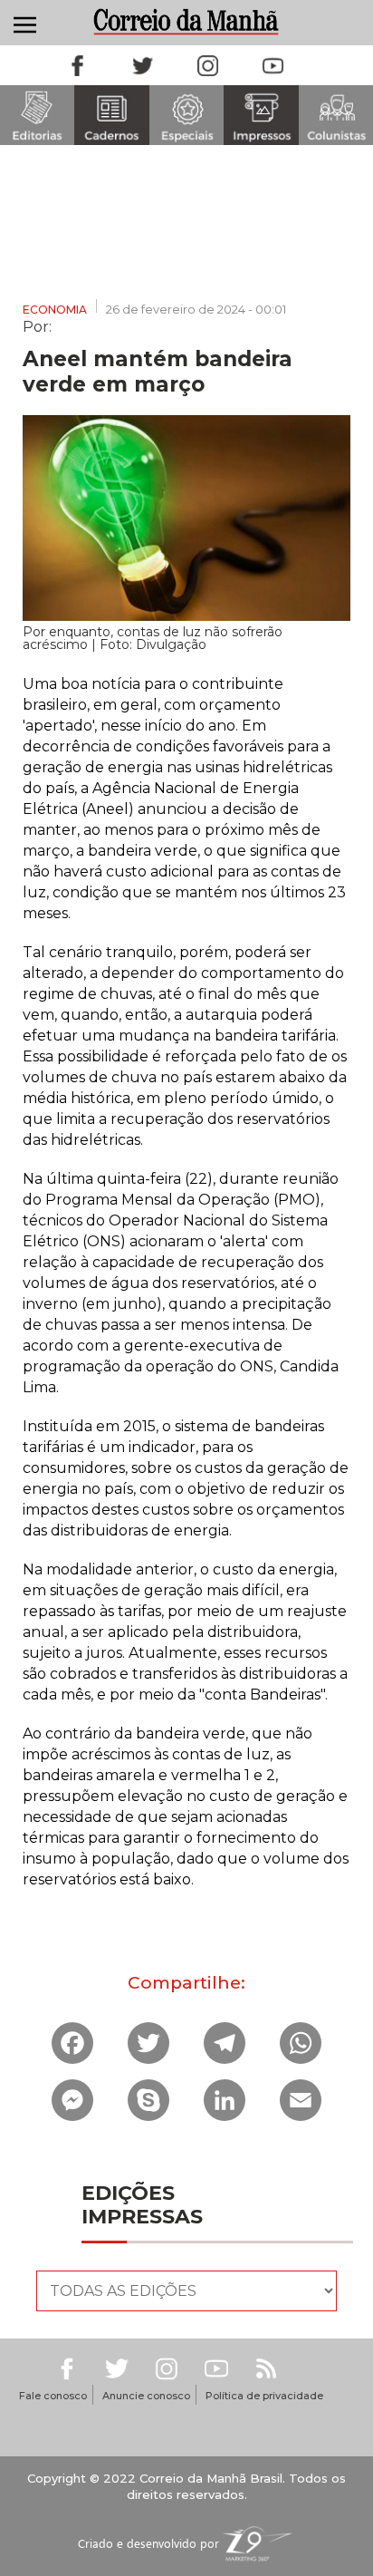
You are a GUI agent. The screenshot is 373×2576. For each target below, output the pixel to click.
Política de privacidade (264, 2396)
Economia (55, 310)
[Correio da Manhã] (187, 21)
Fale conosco (53, 2396)
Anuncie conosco (146, 2396)
